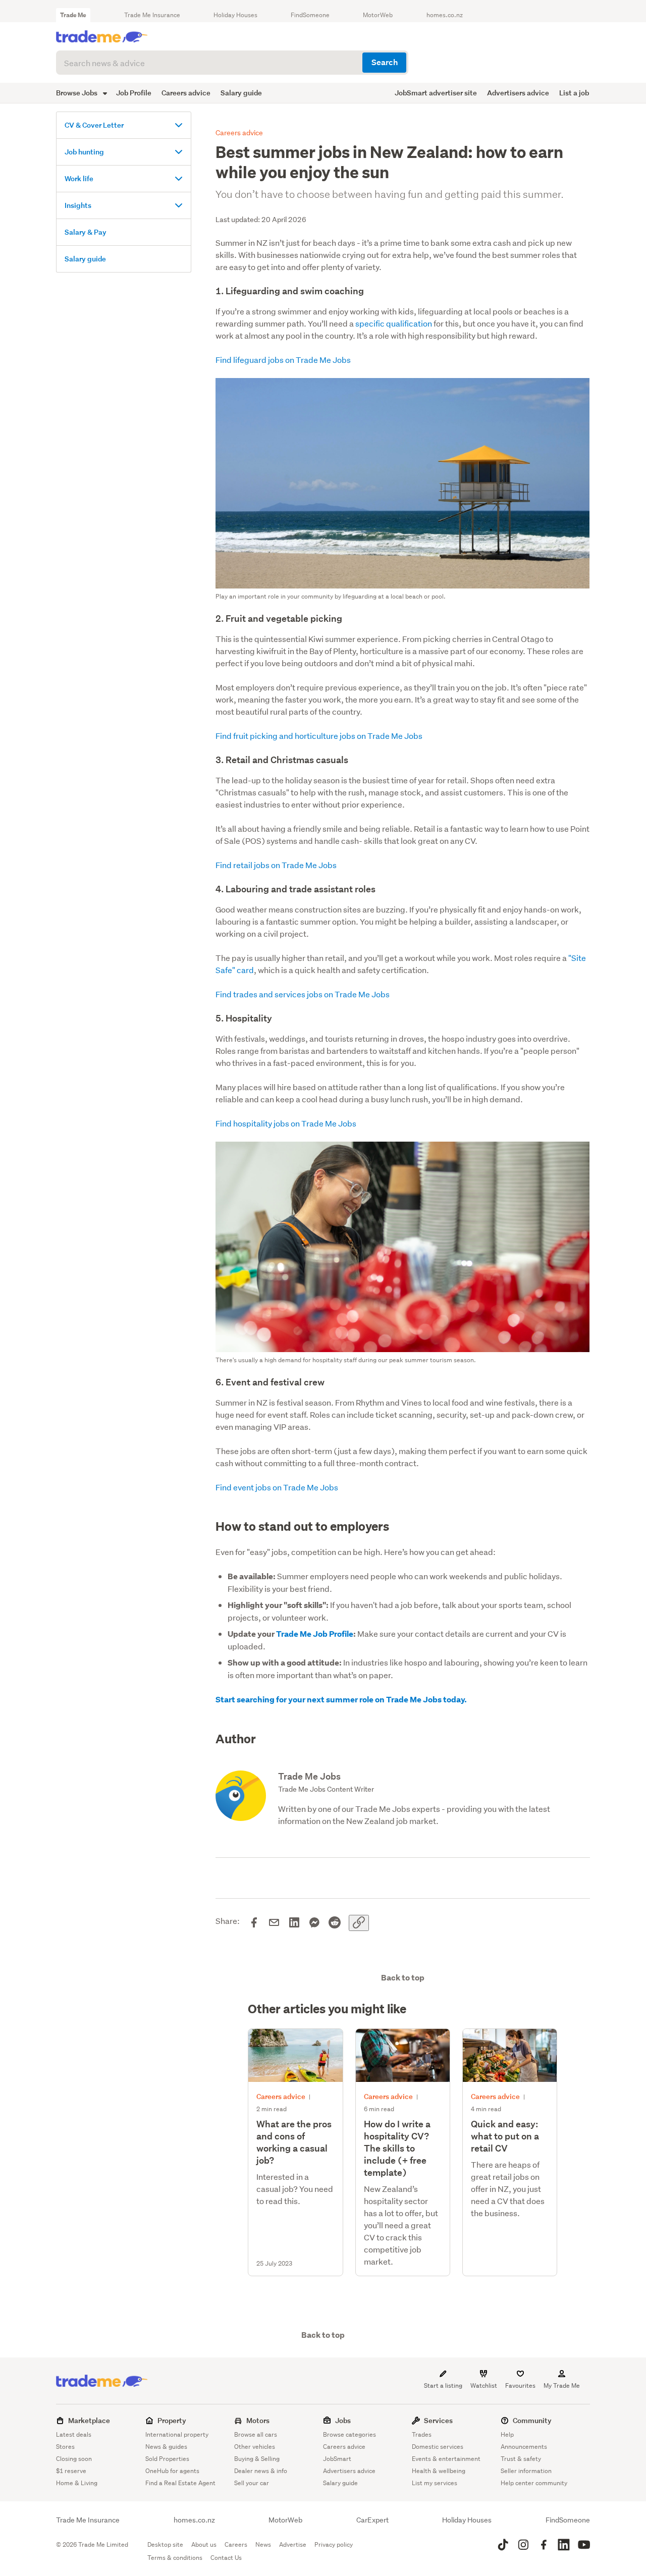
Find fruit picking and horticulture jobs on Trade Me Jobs (319, 736)
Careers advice (186, 93)
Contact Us (226, 2558)
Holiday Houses (235, 15)
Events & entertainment (446, 2459)
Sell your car (252, 2483)
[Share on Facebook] (254, 1923)
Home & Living (77, 2483)
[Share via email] (274, 1923)
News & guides (166, 2447)
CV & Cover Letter (94, 125)
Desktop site (165, 2544)
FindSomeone (310, 15)
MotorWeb (378, 15)
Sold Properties (167, 2459)
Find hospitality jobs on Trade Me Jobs (286, 1123)
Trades (422, 2434)
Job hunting (84, 152)
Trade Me (73, 15)
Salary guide (241, 93)
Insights (78, 205)
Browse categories (349, 2434)
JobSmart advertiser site (436, 93)
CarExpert (372, 2520)
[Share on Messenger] (314, 1923)
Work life (79, 178)
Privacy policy (334, 2544)
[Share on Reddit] (335, 1923)
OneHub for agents (172, 2471)
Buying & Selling (257, 2459)
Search (385, 62)
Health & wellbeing (439, 2471)
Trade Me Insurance (152, 15)
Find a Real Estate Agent (180, 2483)
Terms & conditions (175, 2558)
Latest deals (74, 2434)
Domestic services (438, 2447)
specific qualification (394, 323)
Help (507, 2434)
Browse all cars (256, 2434)
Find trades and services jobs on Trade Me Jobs (303, 994)
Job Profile (134, 93)
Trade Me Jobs (309, 1776)
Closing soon (74, 2459)
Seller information (526, 2471)
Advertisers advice (518, 93)
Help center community (534, 2483)
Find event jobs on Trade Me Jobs (277, 1487)
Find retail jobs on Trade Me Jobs (276, 865)
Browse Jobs (77, 93)
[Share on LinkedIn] (294, 1923)
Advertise (293, 2544)
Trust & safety (521, 2459)
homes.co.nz (445, 15)
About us (204, 2544)
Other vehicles (255, 2447)
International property (177, 2434)
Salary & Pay (86, 232)
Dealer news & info (261, 2471)
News (263, 2544)
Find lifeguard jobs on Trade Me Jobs (283, 360)
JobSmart (337, 2459)
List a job (574, 93)
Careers (236, 2544)
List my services (435, 2483)
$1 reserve (71, 2471)
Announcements (524, 2447)
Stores (65, 2447)
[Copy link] (359, 1923)
